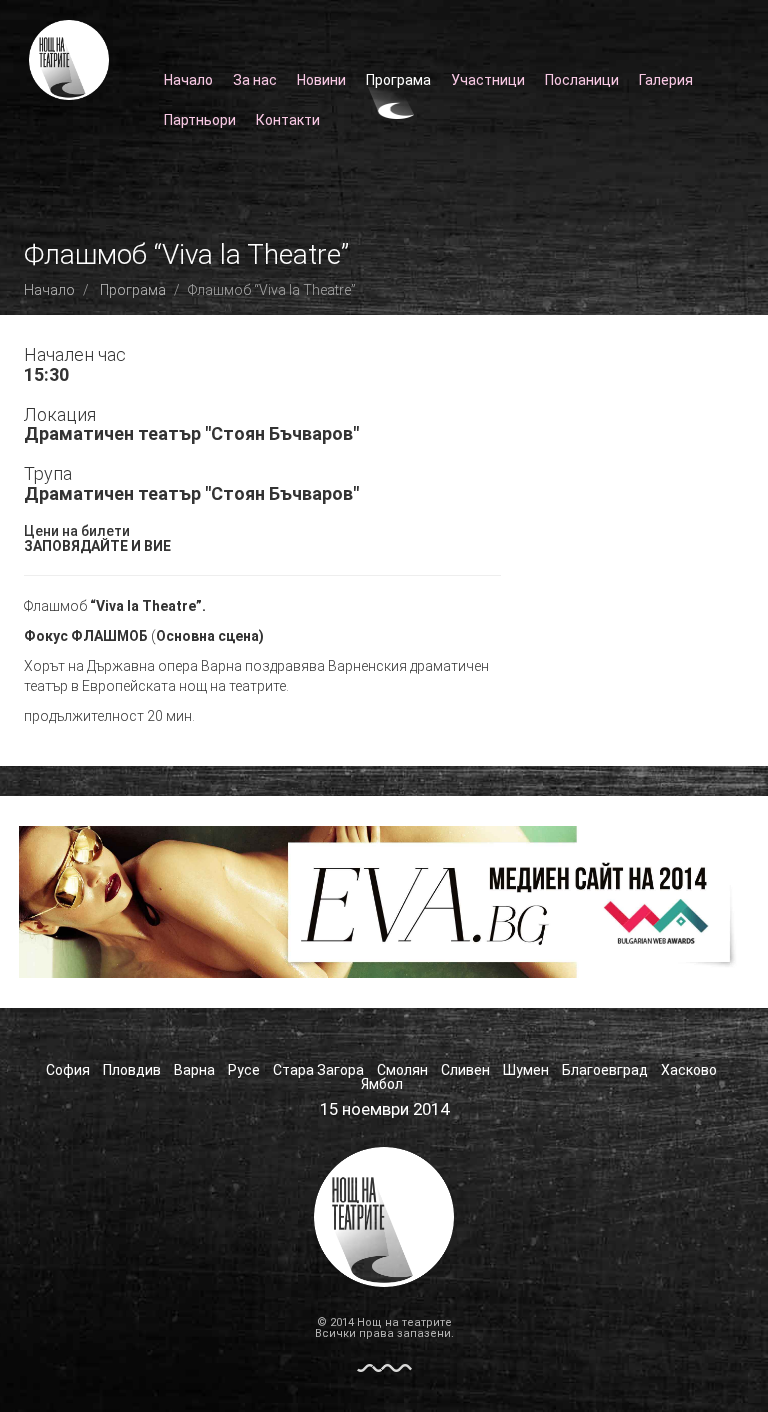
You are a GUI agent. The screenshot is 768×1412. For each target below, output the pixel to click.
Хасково (689, 1070)
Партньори (200, 120)
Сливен (465, 1070)
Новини (321, 80)
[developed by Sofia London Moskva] (384, 1366)
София (68, 1070)
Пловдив (132, 1070)
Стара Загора (318, 1070)
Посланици (582, 80)
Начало (188, 80)
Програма (398, 80)
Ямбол (382, 1084)
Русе (244, 1070)
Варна (194, 1070)
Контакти (288, 120)
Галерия (666, 80)
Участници (488, 80)
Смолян (402, 1070)
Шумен (526, 1070)
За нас (255, 80)
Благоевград (605, 1070)
